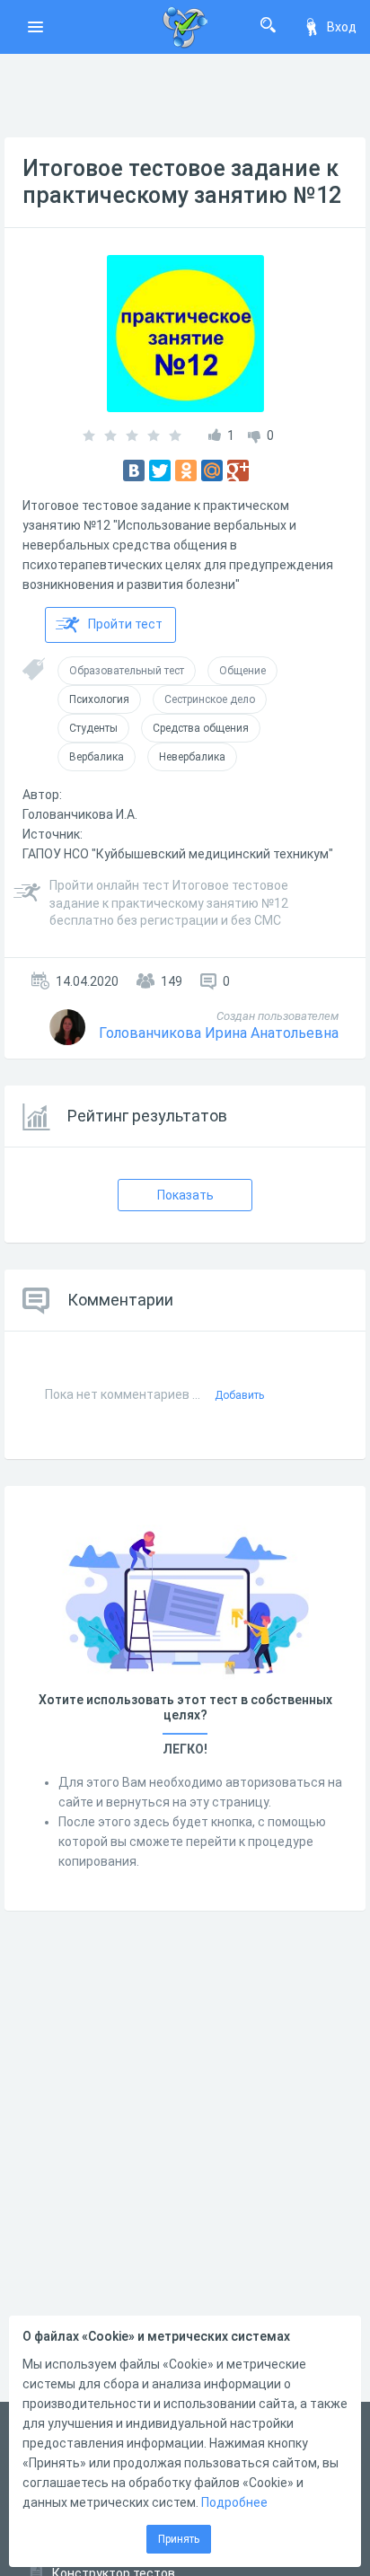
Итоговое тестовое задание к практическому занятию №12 (182, 182)
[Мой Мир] (212, 470)
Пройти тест (125, 624)
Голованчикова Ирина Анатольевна (219, 1033)
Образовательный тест (127, 671)
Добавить (239, 1395)
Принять (179, 2539)
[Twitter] (160, 470)
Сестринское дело (210, 699)
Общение (242, 671)
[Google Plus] (238, 470)
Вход (342, 27)
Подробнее (234, 2502)
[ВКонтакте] (134, 470)
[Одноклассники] (186, 470)
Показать (185, 1195)
